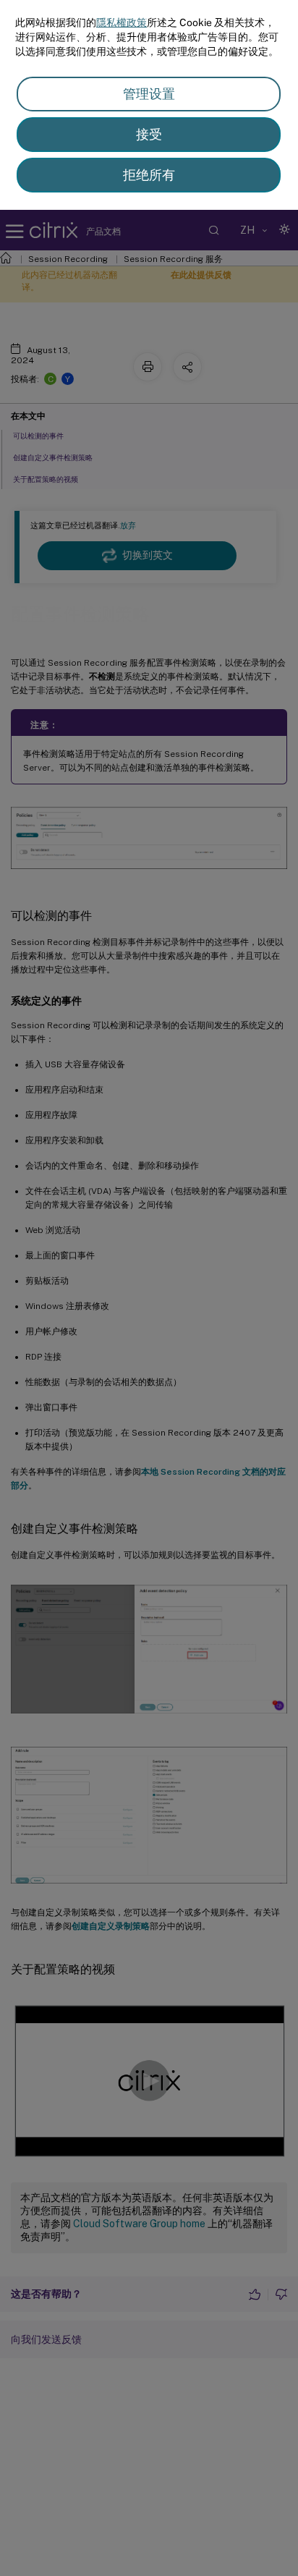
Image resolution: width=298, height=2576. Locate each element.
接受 (149, 134)
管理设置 (149, 94)
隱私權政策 (122, 22)
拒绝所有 (149, 175)
